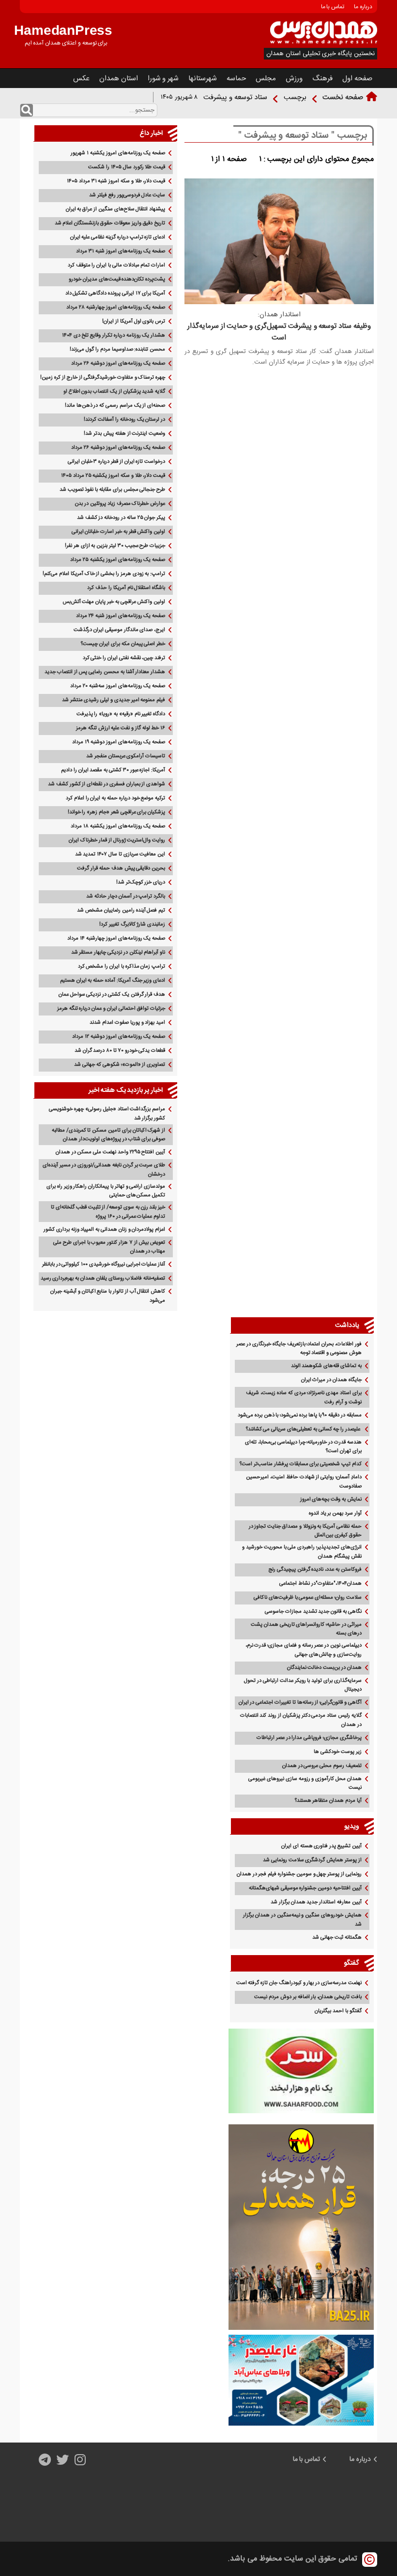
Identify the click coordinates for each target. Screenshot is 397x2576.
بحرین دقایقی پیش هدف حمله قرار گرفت (121, 868)
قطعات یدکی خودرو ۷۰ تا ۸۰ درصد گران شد (120, 1051)
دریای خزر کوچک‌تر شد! (141, 883)
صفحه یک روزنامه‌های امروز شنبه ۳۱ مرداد (121, 251)
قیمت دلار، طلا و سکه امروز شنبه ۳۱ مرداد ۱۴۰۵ (116, 181)
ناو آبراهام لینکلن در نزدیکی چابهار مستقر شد (118, 953)
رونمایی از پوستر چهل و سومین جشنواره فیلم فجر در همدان (299, 1874)
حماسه (236, 79)
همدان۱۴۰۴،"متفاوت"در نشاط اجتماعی (321, 1584)
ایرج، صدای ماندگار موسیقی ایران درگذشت (119, 630)
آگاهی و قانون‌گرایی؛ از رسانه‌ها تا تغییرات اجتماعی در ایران (300, 1703)
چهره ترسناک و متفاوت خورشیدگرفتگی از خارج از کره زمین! (103, 378)
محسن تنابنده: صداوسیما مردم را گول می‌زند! (117, 350)
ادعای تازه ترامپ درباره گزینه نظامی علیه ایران (118, 237)
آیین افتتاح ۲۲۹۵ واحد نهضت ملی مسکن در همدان (110, 1152)
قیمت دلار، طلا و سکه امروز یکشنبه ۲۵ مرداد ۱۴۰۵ (113, 476)
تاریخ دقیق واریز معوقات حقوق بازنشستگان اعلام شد (110, 223)
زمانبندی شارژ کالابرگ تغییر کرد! (132, 925)
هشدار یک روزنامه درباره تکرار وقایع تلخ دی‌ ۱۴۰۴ (114, 336)
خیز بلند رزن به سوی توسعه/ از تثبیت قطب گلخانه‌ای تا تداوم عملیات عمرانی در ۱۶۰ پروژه (108, 1212)
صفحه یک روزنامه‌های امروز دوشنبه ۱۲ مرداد (119, 1037)
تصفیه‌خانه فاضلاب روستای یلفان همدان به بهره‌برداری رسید (103, 1279)
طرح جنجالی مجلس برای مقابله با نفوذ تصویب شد (112, 490)
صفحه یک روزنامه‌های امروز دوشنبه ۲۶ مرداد (118, 364)
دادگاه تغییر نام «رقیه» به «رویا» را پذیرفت (121, 714)
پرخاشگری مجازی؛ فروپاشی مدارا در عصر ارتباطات (309, 1738)
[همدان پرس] (324, 43)
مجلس (266, 79)
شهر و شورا (163, 79)
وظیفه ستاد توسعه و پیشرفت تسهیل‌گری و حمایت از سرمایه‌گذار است (279, 332)
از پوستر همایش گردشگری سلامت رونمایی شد (312, 1860)
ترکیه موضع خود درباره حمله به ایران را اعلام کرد (115, 798)
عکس (81, 79)
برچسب (295, 97)
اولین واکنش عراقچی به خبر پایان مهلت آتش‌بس (114, 602)
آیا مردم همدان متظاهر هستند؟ (328, 1801)
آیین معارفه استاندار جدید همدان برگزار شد (316, 1902)
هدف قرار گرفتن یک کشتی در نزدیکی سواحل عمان (112, 995)
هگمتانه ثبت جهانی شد (337, 1938)
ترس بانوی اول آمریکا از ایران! (134, 322)
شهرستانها (203, 79)
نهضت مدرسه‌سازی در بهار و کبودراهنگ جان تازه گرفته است (299, 1983)
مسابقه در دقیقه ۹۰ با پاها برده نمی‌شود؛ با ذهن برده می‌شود (300, 1415)
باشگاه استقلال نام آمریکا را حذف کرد (126, 588)
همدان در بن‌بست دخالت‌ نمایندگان (324, 1668)
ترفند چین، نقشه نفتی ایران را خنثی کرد (124, 658)
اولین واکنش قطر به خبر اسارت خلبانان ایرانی (119, 532)
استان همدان (119, 79)
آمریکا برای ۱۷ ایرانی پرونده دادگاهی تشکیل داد (115, 294)
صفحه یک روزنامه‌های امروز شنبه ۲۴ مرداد (121, 616)
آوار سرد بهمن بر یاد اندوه (335, 1514)
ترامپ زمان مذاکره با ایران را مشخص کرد (122, 967)
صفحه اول (357, 79)
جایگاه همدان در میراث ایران (331, 1380)
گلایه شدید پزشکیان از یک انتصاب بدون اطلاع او (114, 392)
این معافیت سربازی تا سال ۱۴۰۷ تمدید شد (120, 854)
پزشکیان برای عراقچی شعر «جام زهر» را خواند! (117, 812)
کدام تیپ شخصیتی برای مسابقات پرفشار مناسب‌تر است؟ (301, 1464)
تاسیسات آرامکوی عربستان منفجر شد (126, 756)
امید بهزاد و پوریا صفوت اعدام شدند (127, 1023)
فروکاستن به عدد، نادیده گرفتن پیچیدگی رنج (315, 1570)
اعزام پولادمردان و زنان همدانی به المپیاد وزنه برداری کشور (104, 1230)
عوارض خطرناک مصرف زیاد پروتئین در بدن (120, 504)
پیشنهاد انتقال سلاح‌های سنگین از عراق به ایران (116, 209)
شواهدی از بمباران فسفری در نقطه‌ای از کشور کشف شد (107, 784)
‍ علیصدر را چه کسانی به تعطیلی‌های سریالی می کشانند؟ (304, 1429)
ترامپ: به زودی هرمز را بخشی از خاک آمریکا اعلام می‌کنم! (104, 574)
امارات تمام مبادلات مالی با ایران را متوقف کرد (116, 265)
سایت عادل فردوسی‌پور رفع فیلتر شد (127, 195)
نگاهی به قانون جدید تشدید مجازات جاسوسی (313, 1612)
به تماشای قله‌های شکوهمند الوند (326, 1366)
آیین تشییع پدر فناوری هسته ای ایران (321, 1846)
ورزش (294, 79)
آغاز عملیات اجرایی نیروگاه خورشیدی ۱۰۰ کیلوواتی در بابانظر (104, 1265)
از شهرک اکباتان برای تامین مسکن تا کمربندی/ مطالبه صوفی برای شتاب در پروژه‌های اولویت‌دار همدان (108, 1135)
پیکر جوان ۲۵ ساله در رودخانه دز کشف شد (121, 518)
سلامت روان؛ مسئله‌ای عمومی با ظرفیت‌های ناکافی (308, 1598)
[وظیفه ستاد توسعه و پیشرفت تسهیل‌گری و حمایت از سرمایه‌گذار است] (279, 302)
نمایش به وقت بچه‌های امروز (331, 1500)
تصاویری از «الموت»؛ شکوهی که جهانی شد (120, 1065)
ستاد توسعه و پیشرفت (235, 97)
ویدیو (352, 1826)
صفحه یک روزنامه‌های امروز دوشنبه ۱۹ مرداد (119, 742)
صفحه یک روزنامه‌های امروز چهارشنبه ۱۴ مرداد (116, 939)
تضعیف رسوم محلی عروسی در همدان (322, 1766)
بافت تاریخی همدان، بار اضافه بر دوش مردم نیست (308, 1997)
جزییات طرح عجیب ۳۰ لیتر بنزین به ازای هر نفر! (115, 546)
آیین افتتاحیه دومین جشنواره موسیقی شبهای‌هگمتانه (305, 1888)
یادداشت (347, 1325)
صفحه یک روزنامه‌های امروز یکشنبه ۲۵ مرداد (118, 560)
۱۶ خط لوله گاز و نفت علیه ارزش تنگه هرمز (121, 728)
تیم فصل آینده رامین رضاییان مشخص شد (121, 911)
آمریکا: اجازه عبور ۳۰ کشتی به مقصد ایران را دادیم (113, 770)
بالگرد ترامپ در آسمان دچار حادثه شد (126, 897)
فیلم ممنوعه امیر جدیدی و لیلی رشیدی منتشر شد (114, 700)
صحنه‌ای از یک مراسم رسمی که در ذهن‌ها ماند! (115, 406)
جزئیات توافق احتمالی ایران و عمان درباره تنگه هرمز (111, 1009)
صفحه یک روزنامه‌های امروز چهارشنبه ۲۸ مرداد (116, 308)
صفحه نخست (343, 97)
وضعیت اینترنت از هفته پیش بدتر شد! (124, 434)
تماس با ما (333, 7)
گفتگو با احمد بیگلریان (338, 2011)
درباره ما (363, 7)
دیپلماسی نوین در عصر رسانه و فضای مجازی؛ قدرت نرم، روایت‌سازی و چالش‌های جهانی (304, 1650)
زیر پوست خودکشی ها (337, 1752)
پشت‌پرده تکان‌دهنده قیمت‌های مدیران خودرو (117, 280)
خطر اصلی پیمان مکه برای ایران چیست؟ (123, 644)
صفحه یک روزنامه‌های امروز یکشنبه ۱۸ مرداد (118, 826)
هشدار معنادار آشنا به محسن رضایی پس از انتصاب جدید (105, 672)
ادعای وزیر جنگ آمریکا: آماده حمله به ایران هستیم (113, 981)
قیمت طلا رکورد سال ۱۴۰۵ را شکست (127, 167)
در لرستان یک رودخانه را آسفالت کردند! (124, 420)
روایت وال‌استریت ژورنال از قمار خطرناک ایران (117, 840)
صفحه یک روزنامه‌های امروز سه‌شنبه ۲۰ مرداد (118, 686)
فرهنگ (322, 79)
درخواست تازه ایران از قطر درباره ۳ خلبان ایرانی (116, 462)
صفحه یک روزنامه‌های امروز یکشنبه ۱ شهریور (118, 153)
